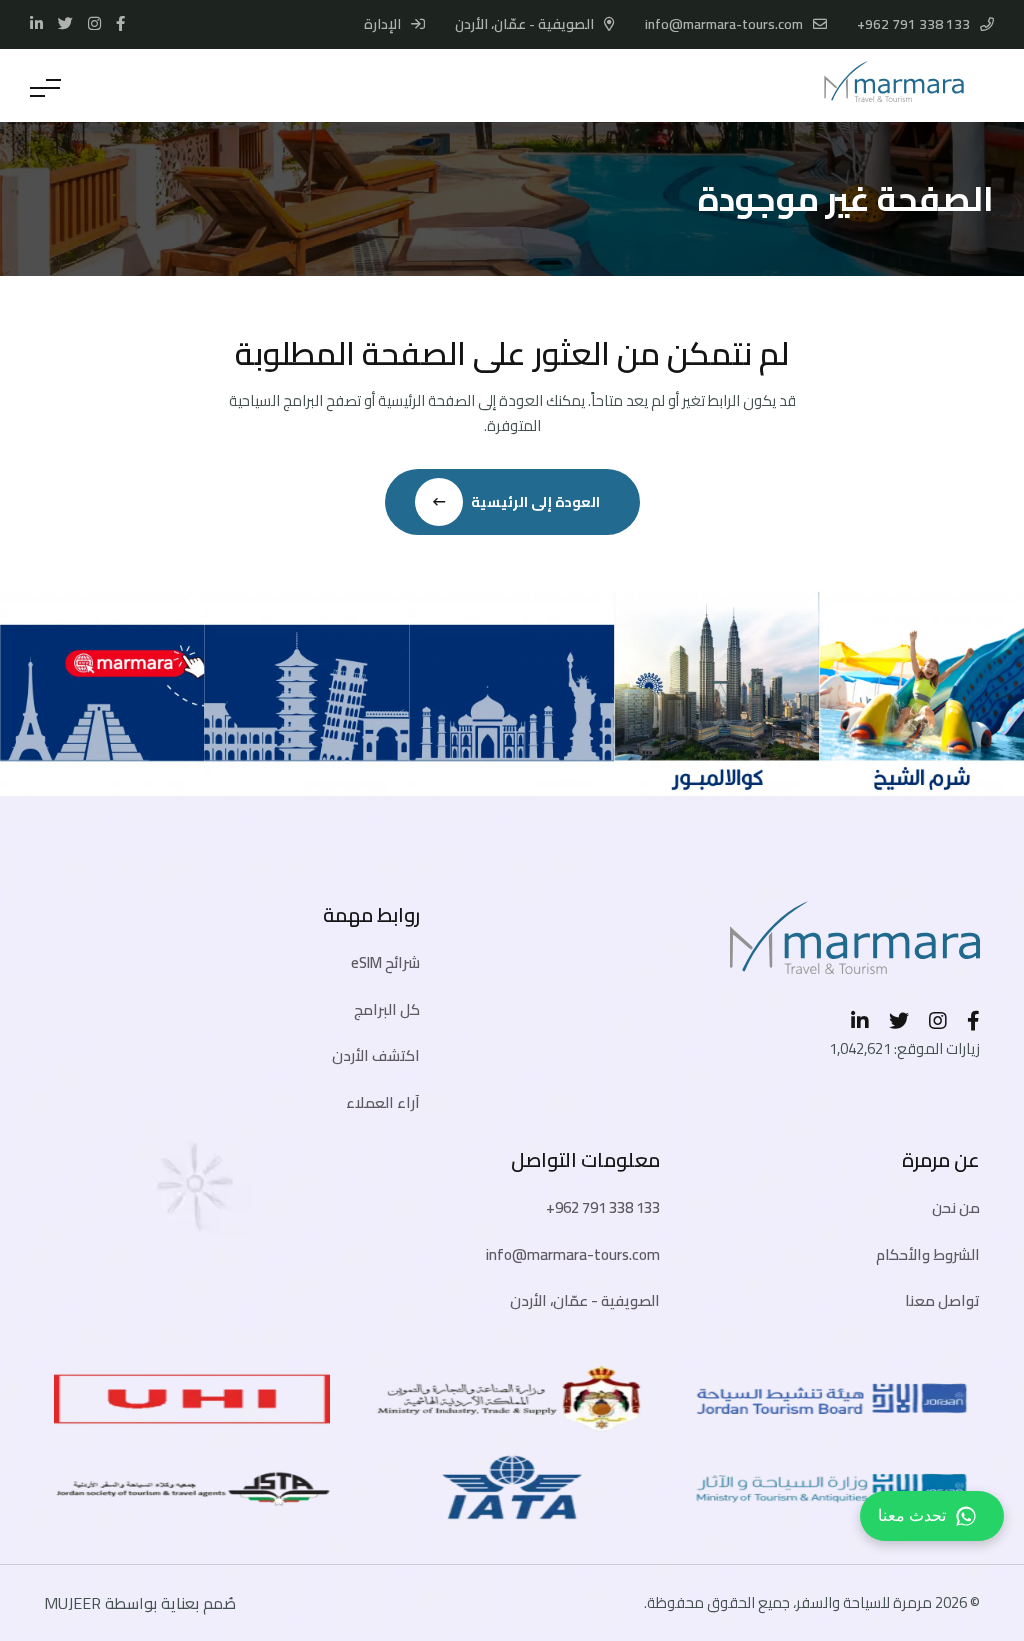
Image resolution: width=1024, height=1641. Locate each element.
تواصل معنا (942, 1300)
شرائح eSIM (385, 962)
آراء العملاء (383, 1102)
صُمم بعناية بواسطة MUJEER (140, 1603)
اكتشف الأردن (376, 1055)
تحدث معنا (912, 1515)
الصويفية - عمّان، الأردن (585, 1300)
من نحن (956, 1207)
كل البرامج (387, 1009)
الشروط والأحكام (928, 1254)
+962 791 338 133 (913, 24)
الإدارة (384, 24)
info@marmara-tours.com (724, 24)
